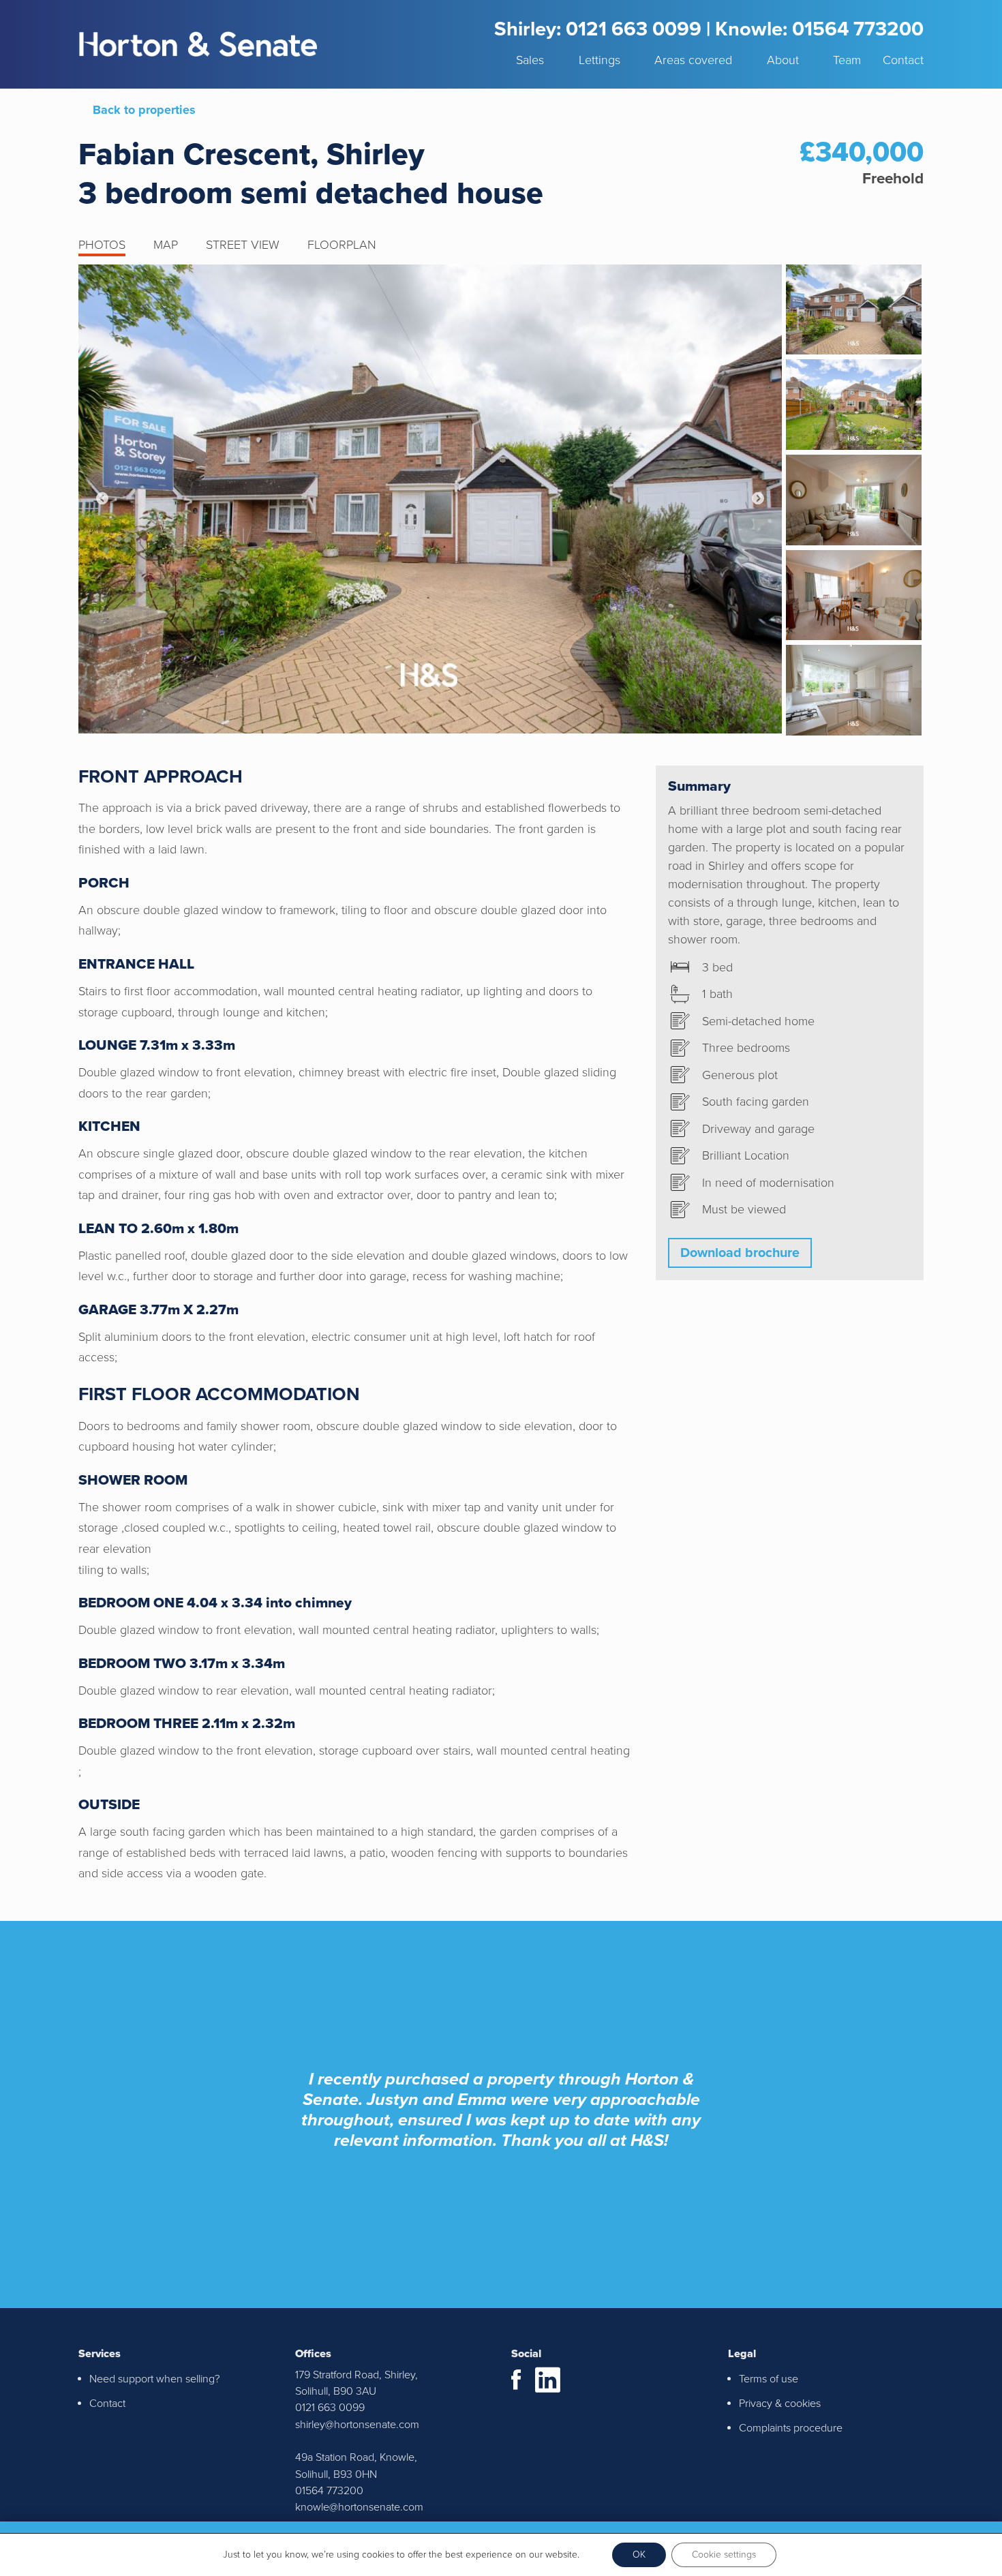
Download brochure (740, 1253)
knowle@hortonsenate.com (359, 2507)
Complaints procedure (791, 2428)
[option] (430, 499)
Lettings (599, 60)
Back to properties (144, 110)
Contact (903, 60)
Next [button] (758, 499)
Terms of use (769, 2379)
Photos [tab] (102, 245)
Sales (530, 60)
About (783, 60)
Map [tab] (166, 245)
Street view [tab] (243, 245)
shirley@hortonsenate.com (357, 2425)
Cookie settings (724, 2555)
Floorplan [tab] (342, 245)
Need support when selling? (155, 2379)
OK (639, 2555)
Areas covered (693, 60)
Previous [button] (102, 499)
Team (847, 60)
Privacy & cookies (780, 2404)
